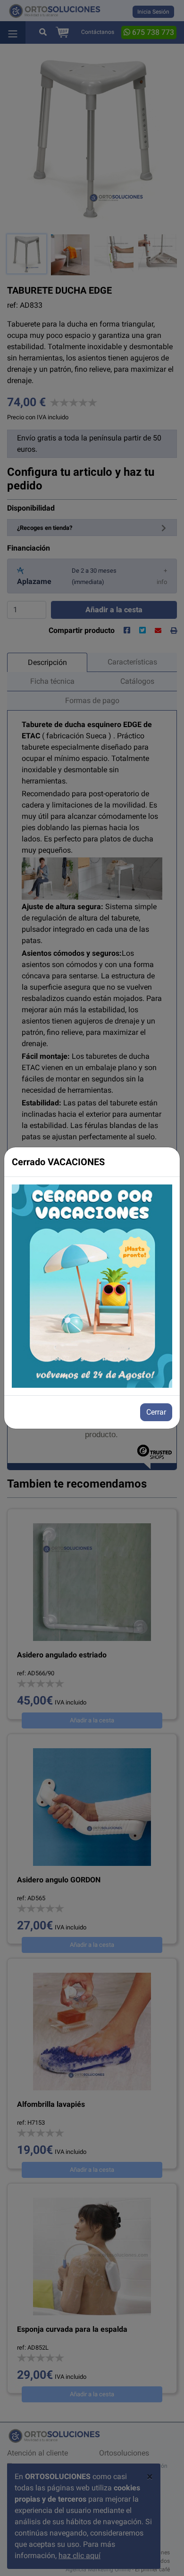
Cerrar (156, 1412)
